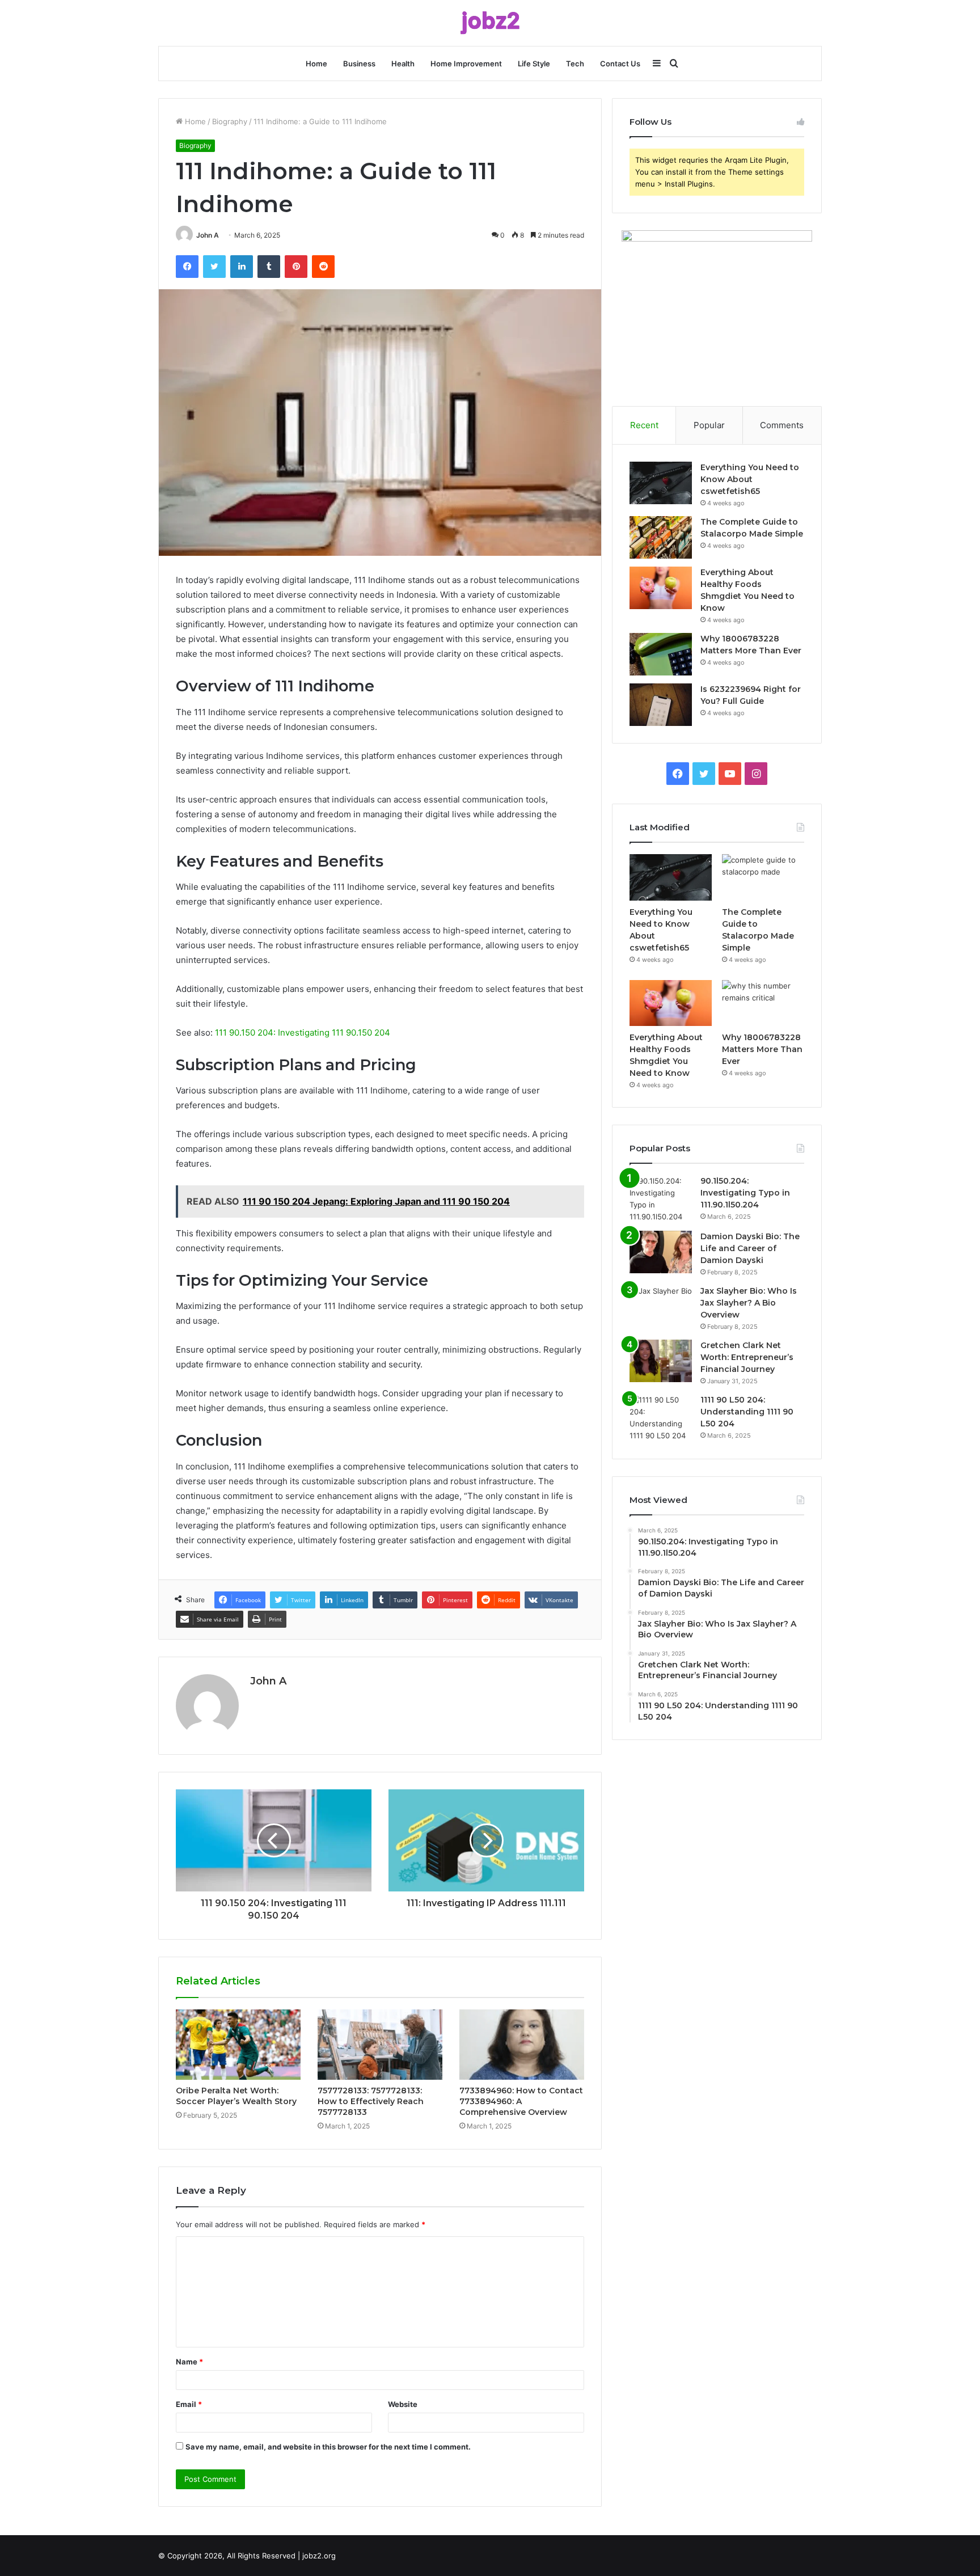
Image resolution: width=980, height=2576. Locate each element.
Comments (782, 425)
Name (189, 2362)
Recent (644, 425)
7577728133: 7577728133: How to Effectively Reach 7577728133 (371, 2101)
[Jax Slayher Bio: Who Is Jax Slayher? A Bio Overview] (661, 1306)
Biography (230, 121)
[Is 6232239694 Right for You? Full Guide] (661, 705)
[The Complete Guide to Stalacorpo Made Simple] (661, 537)
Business (359, 64)
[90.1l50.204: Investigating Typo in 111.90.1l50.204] (661, 1199)
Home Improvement (466, 64)
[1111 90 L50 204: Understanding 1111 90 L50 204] (661, 1418)
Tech (575, 64)
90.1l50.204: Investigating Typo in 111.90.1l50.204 (745, 1193)
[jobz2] (490, 23)
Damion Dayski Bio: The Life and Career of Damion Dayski (750, 1248)
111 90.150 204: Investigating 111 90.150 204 (303, 1032)
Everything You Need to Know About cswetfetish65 (750, 479)
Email (189, 2404)
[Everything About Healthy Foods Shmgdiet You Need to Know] (661, 588)
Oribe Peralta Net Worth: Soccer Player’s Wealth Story (236, 2096)
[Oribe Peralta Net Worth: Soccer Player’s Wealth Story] (238, 2045)
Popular (709, 425)
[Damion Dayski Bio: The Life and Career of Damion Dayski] (661, 1252)
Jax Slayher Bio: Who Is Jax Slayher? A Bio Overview (749, 1303)
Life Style (534, 64)
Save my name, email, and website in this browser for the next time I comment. (328, 2447)
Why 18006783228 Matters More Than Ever (762, 1049)
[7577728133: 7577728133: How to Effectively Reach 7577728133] (380, 2045)
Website (403, 2404)
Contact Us (620, 64)
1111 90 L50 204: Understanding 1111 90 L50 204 (747, 1412)
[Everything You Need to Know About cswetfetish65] (661, 483)
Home (316, 64)
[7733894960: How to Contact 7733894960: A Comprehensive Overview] (522, 2045)
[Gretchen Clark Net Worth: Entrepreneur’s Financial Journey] (661, 1361)
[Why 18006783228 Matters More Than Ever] (661, 654)
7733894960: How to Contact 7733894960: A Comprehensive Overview (521, 2101)
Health (403, 64)
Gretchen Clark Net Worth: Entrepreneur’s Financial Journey (747, 1357)
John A (208, 235)
